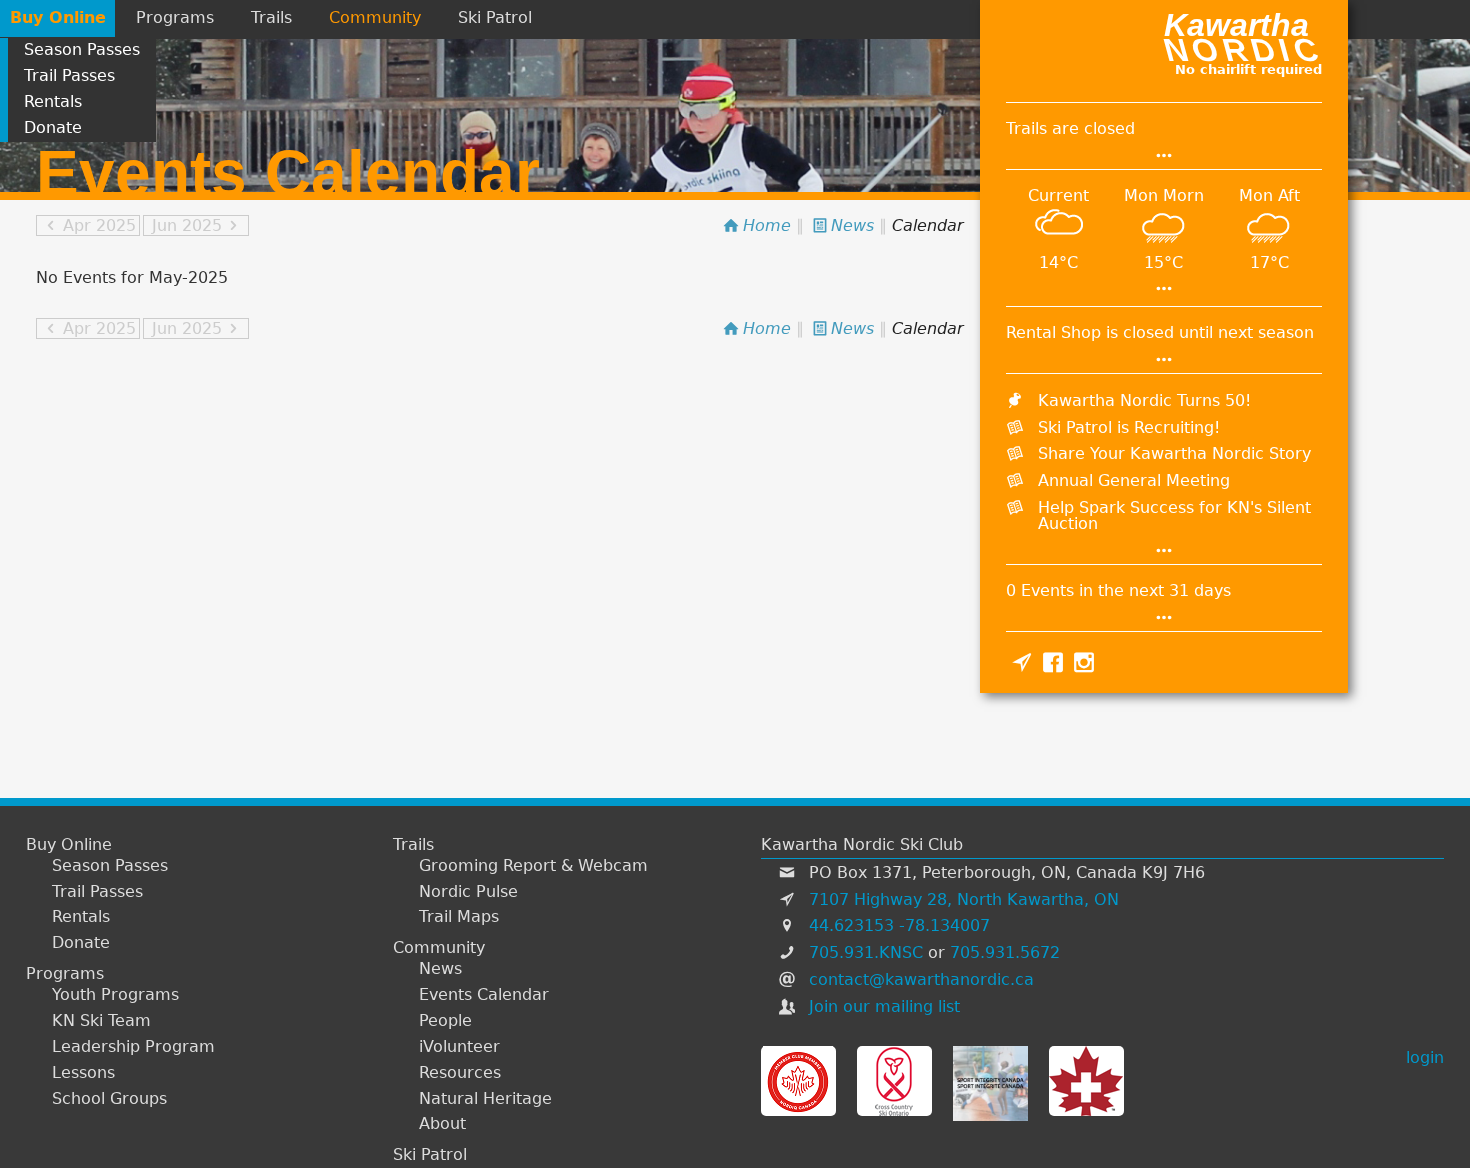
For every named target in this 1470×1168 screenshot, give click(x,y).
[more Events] (1164, 617)
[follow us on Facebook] (1052, 662)
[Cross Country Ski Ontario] (894, 1081)
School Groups (109, 1099)
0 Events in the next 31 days (1118, 590)
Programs (175, 17)
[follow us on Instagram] (1084, 662)
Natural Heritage (485, 1099)
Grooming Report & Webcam (533, 866)
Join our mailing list (884, 1006)
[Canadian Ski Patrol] (1086, 1081)
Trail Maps (459, 917)
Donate (53, 127)
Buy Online (58, 17)
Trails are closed (1070, 128)
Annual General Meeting (1134, 480)
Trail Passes (69, 75)
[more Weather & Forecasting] (1164, 288)
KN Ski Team (101, 1021)
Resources (460, 1073)
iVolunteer (459, 1047)
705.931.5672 (1005, 952)
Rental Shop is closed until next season (1160, 332)
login (1425, 1057)
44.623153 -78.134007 (899, 925)
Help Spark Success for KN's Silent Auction (1174, 515)
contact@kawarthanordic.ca (921, 979)
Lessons (83, 1073)
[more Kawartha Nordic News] (1164, 550)
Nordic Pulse (468, 892)
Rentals (53, 101)
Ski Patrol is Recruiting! (1129, 427)
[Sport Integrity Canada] (990, 1081)
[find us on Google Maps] (1021, 662)
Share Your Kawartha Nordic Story (1174, 453)
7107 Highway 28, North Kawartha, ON (964, 899)
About (442, 1124)
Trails (271, 17)
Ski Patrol (495, 17)
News (440, 969)
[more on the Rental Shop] (1164, 359)
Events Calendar (484, 995)
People (445, 1021)
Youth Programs (115, 995)
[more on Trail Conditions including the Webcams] (1164, 155)
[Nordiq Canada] (798, 1081)
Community (375, 17)
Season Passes (82, 49)
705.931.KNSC (866, 952)
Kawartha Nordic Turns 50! (1144, 400)
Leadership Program (133, 1047)
